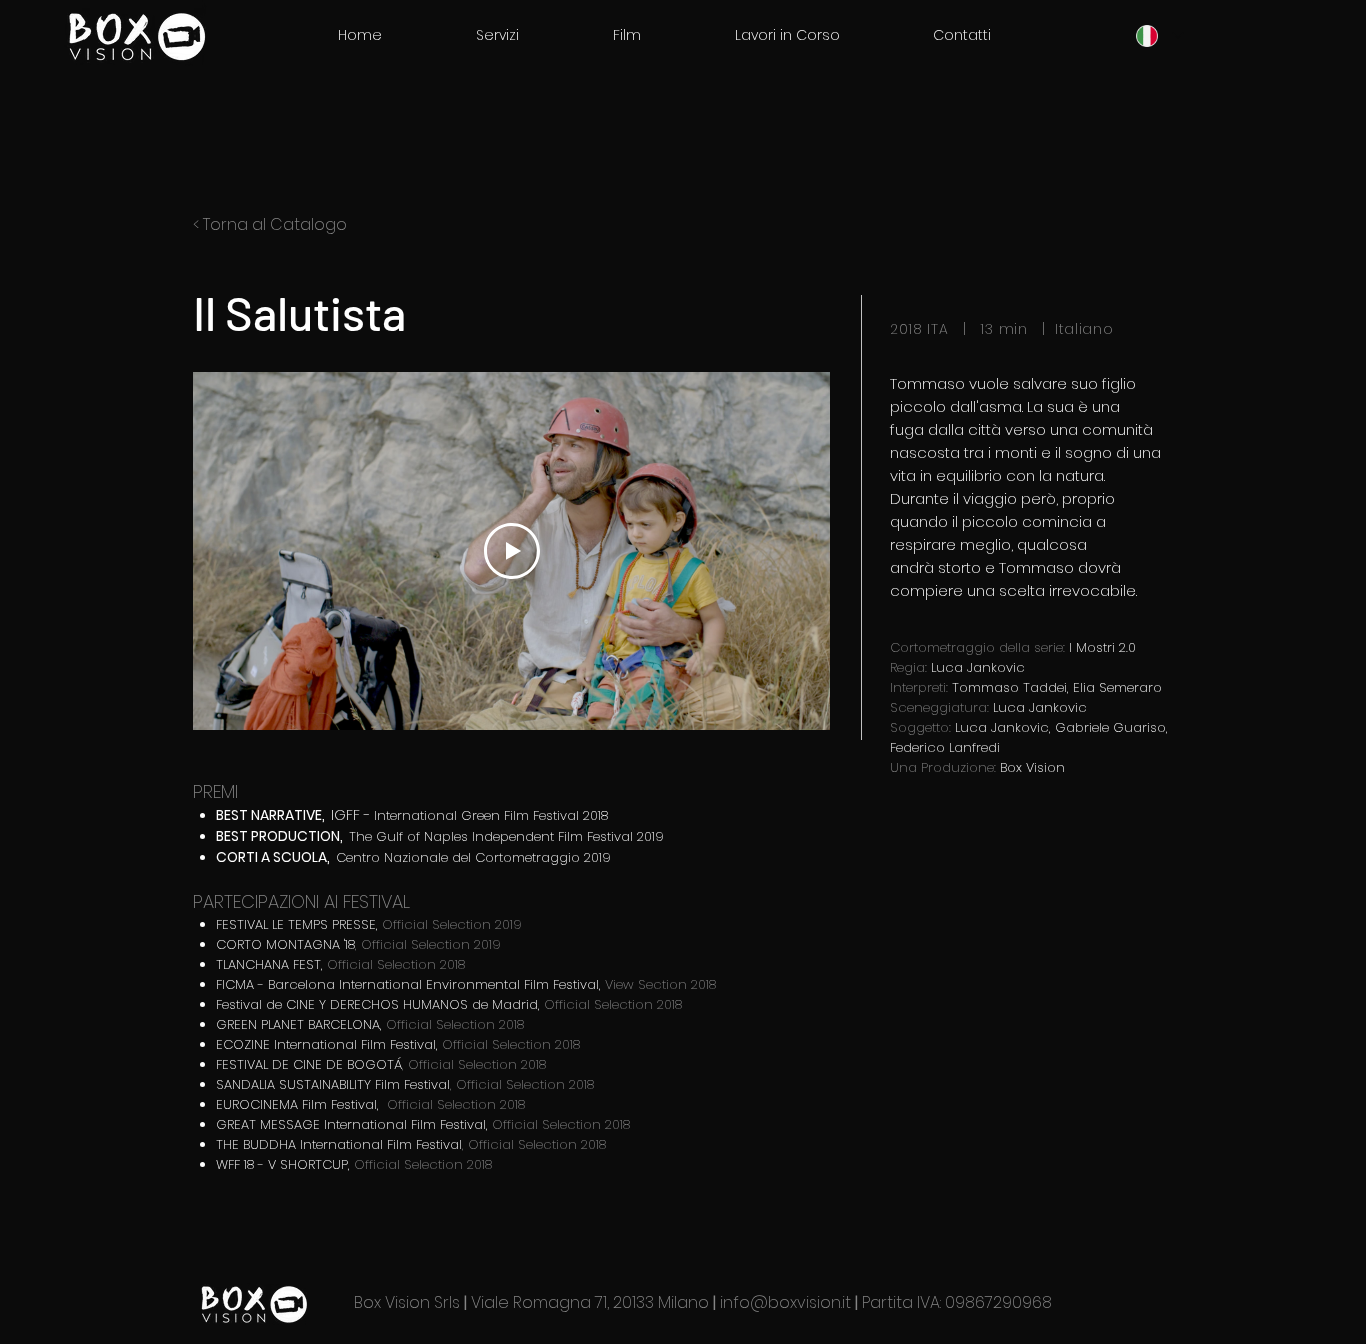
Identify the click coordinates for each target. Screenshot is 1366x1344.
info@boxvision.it (785, 1302)
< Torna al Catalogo (270, 224)
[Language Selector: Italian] (1159, 35)
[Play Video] (512, 551)
